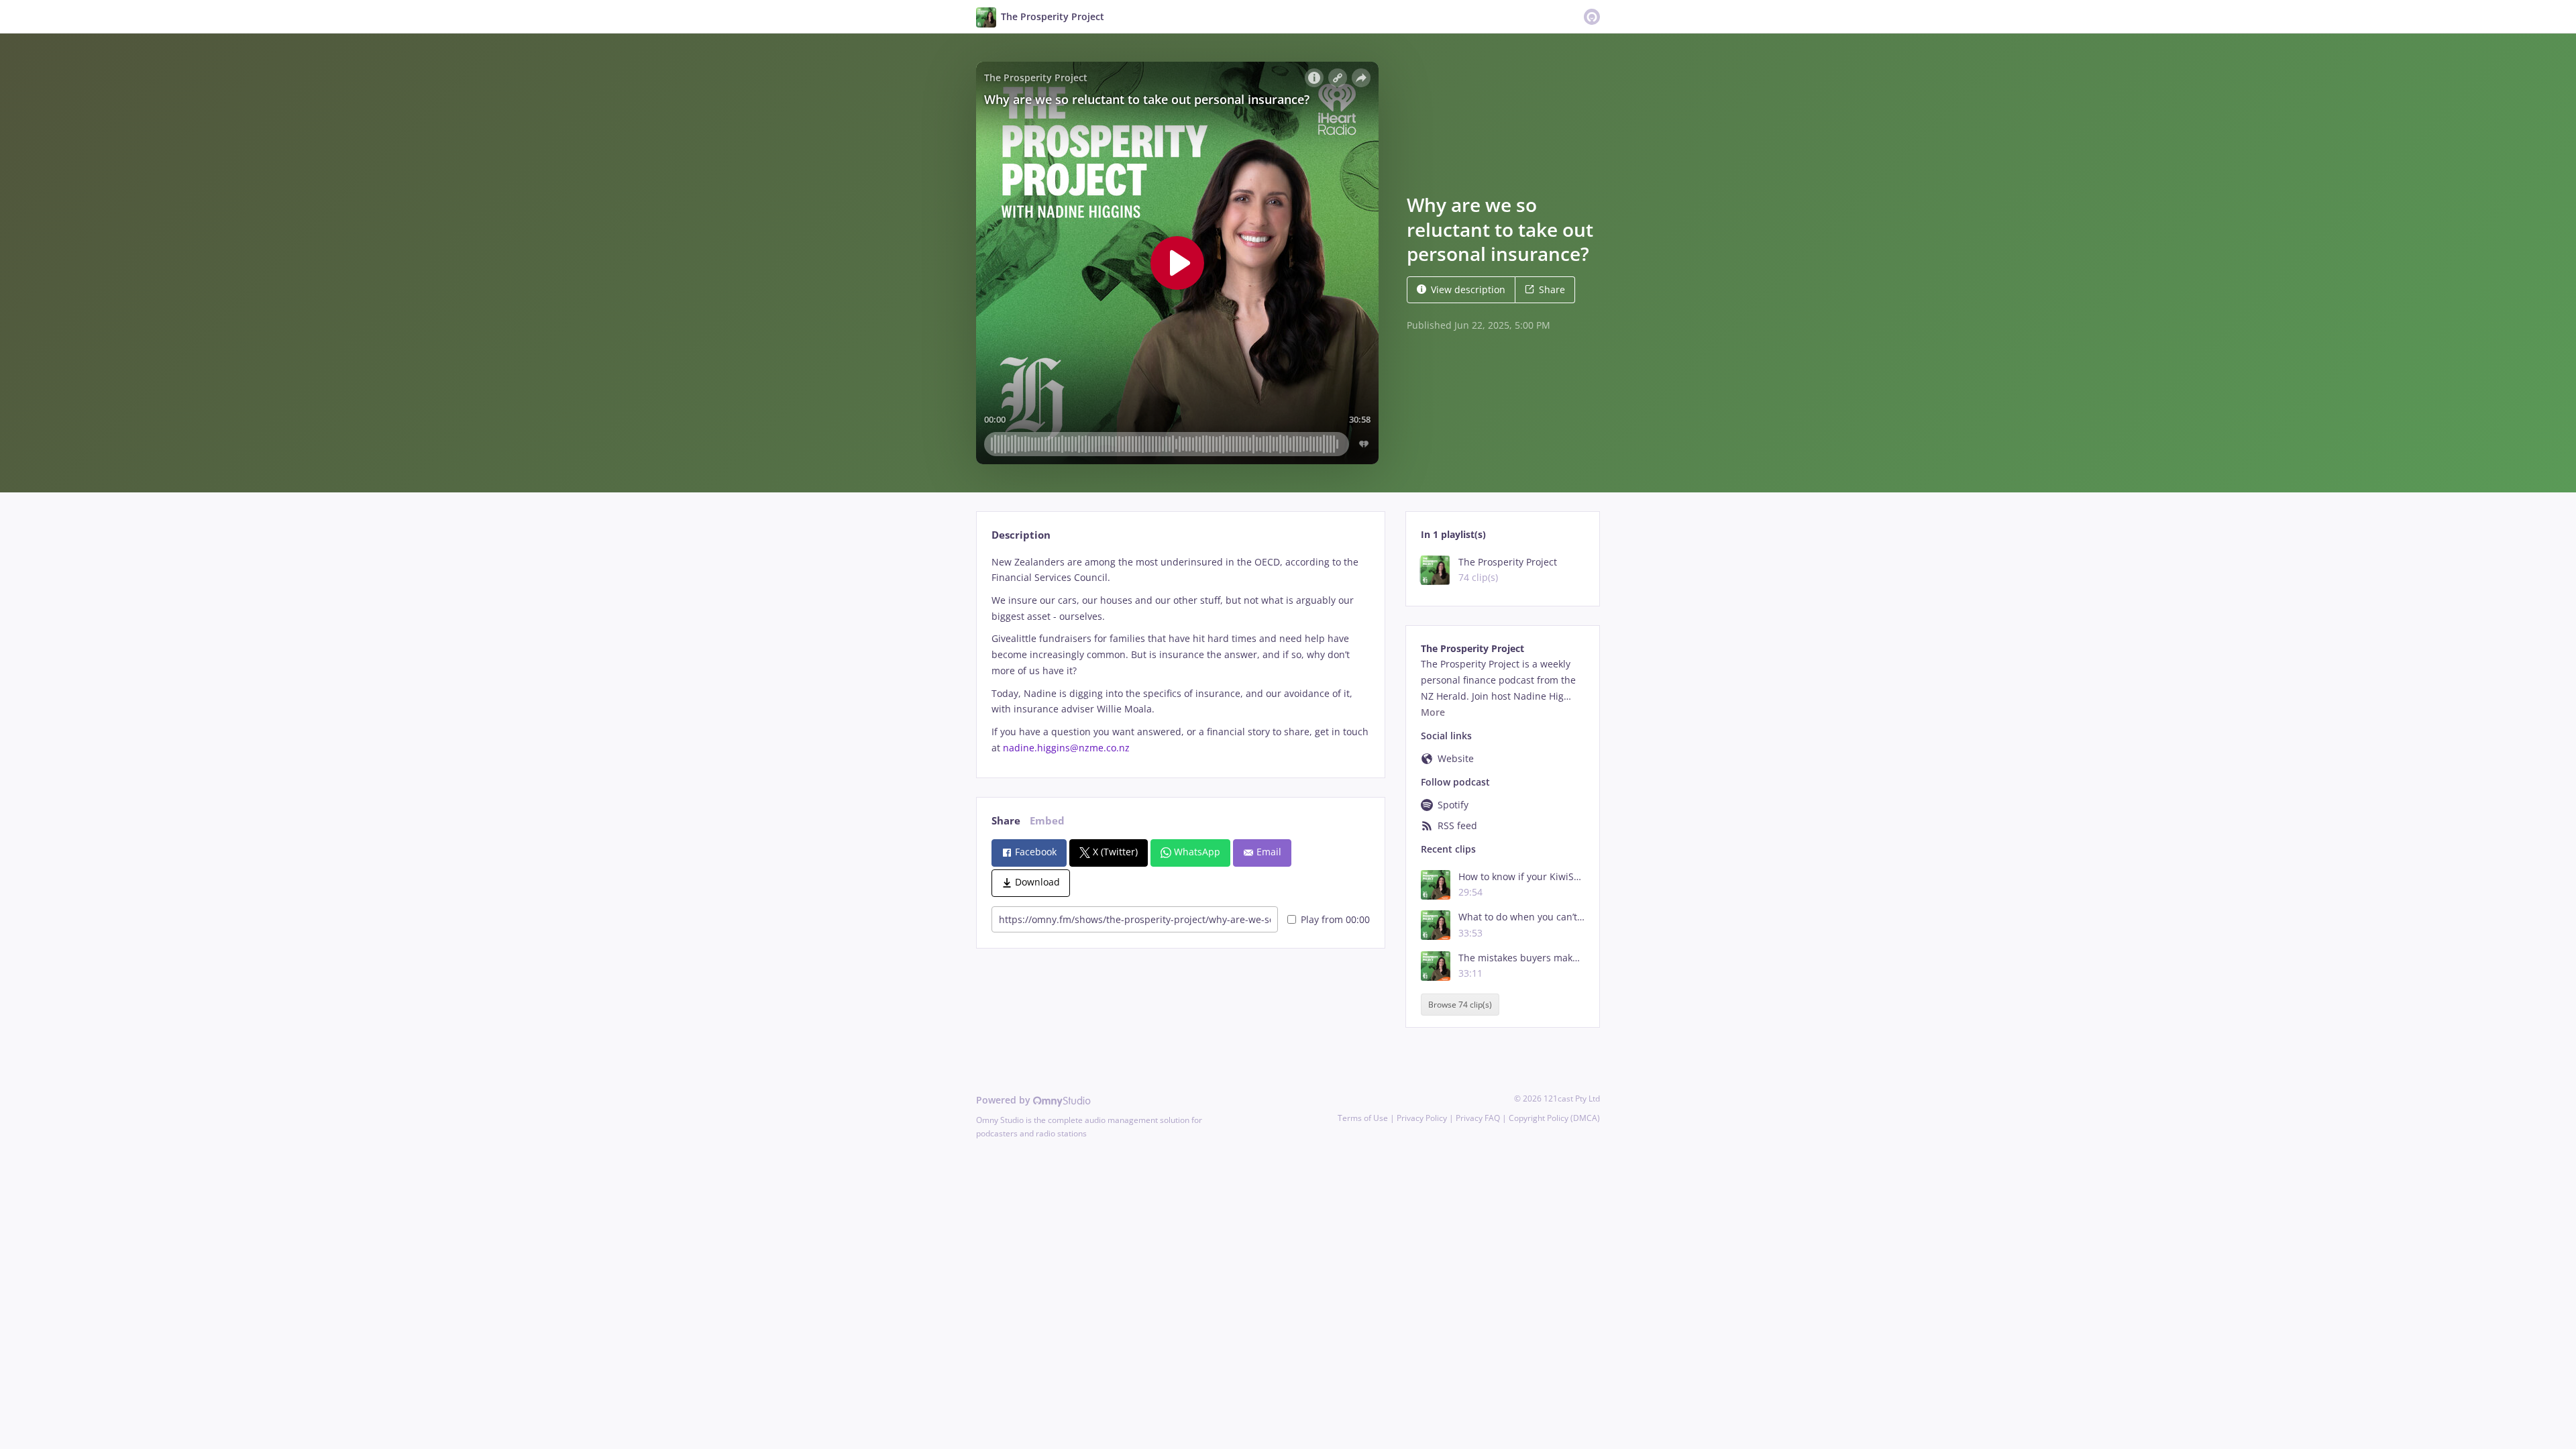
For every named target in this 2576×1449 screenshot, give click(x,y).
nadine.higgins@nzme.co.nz (1066, 748)
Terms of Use (1363, 1118)
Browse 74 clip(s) (1460, 1005)
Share (1552, 289)
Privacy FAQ (1478, 1118)
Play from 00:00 (1335, 919)
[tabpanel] (1180, 655)
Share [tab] (1006, 821)
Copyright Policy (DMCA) (1554, 1118)
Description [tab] (1021, 535)
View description (1468, 289)
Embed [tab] (1047, 821)
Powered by (1005, 1100)
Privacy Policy (1422, 1118)
